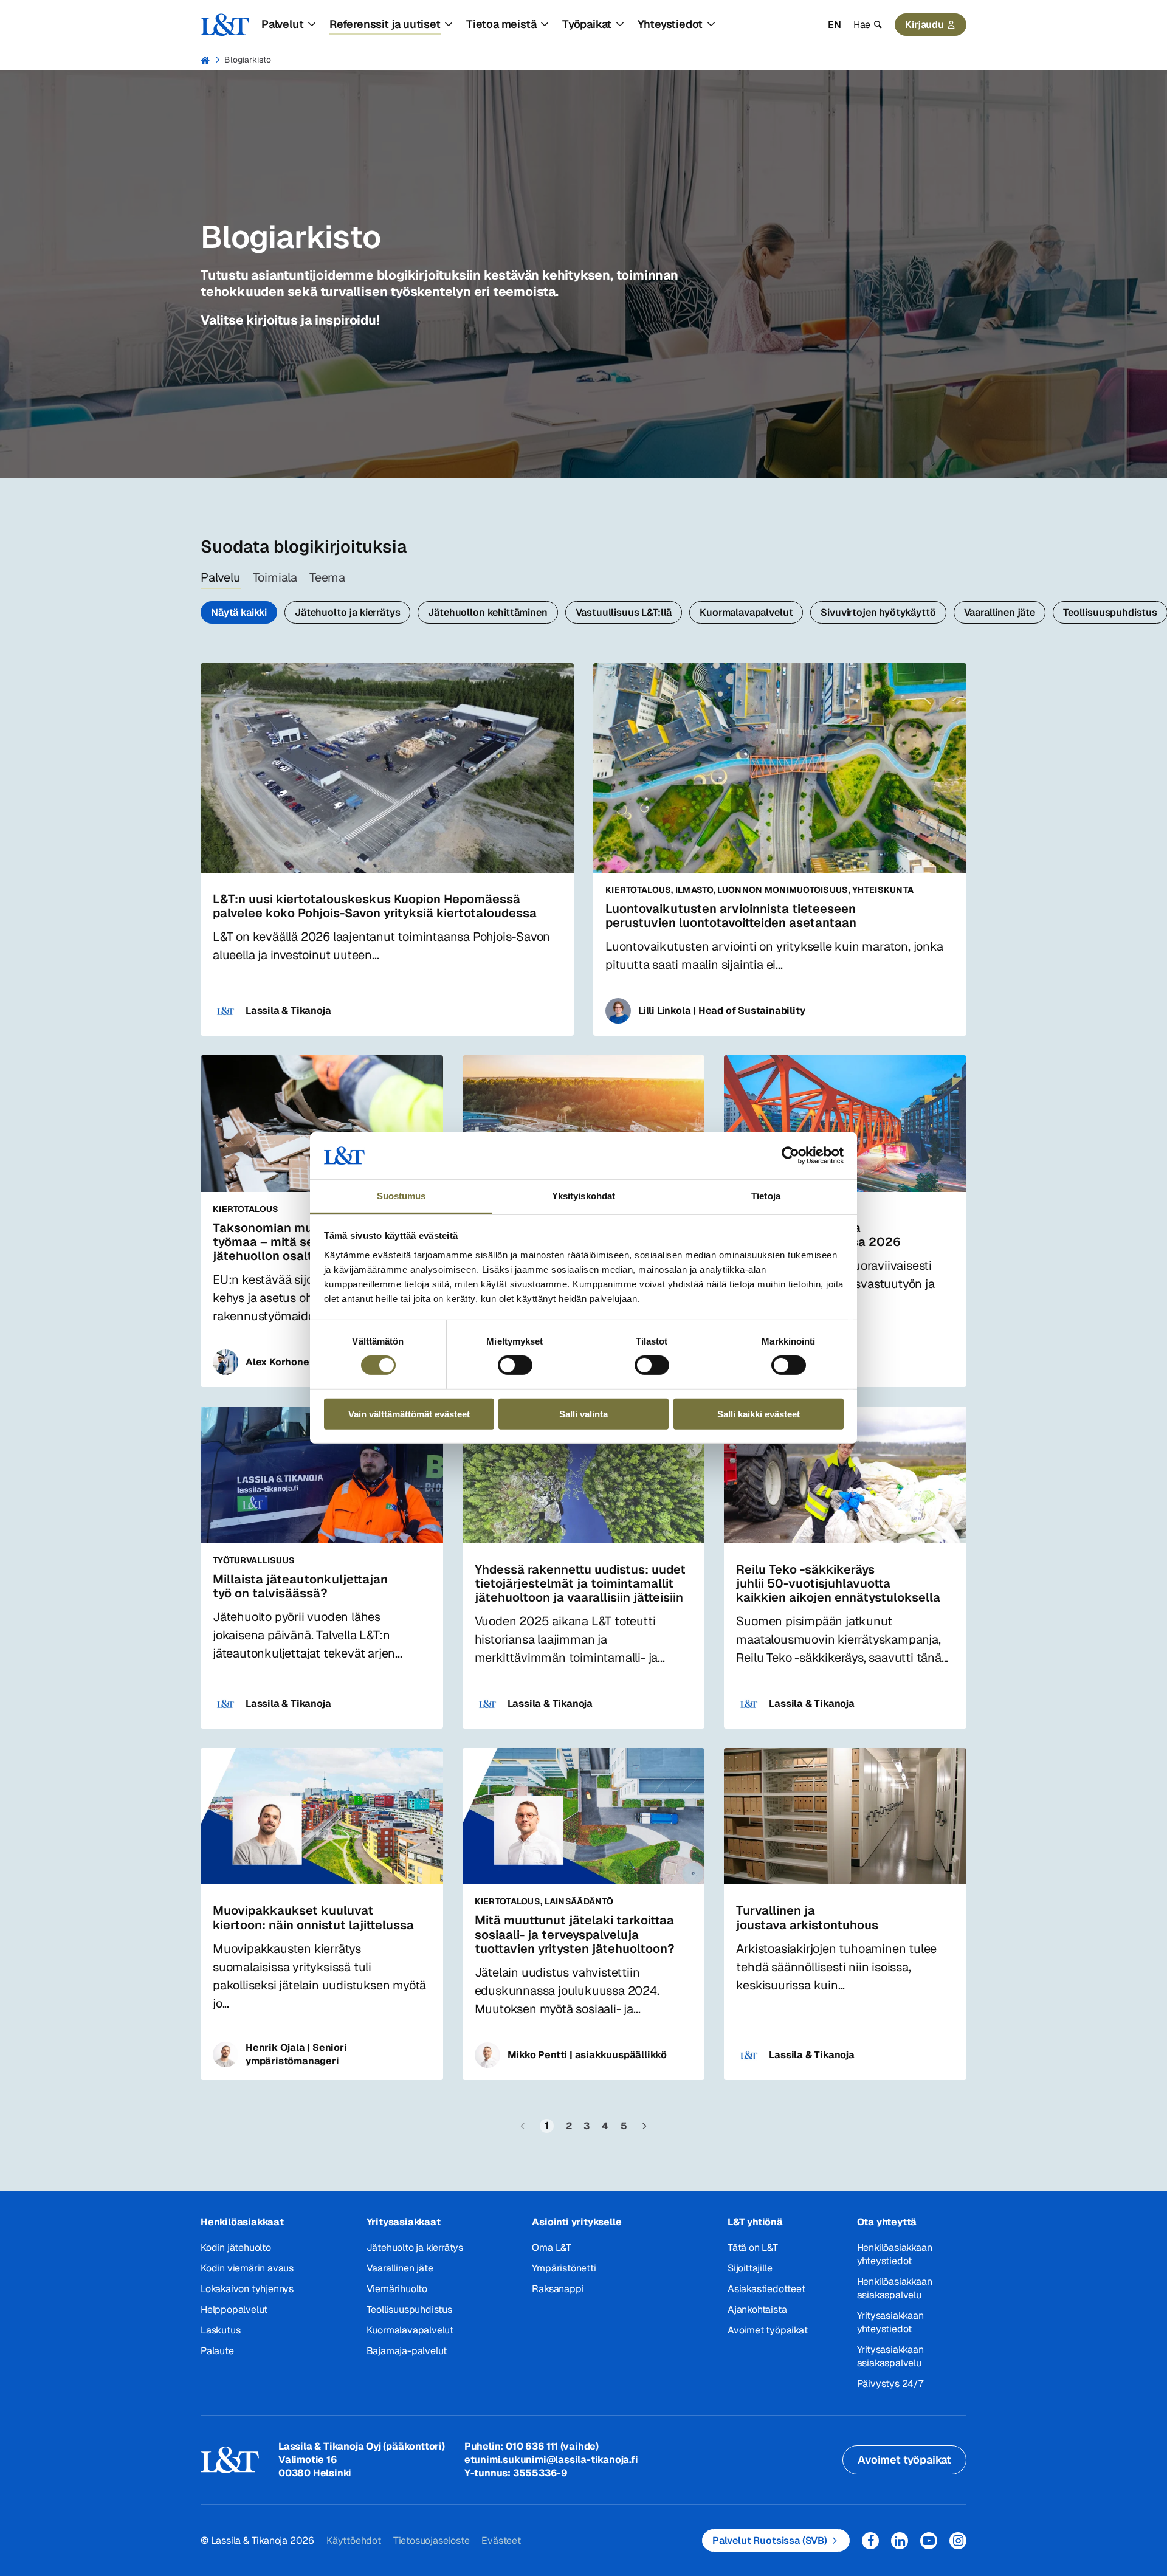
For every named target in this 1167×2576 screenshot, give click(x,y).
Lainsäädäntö (579, 1901)
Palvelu (221, 577)
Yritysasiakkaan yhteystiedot (890, 2322)
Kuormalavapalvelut (746, 612)
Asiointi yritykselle (577, 2222)
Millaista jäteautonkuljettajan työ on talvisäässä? (300, 1586)
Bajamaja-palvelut (407, 2351)
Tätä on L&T (753, 2247)
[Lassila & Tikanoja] (225, 25)
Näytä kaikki (239, 612)
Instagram (958, 2541)
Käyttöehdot (354, 2540)
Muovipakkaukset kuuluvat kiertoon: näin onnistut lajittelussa (313, 1917)
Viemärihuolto (397, 2289)
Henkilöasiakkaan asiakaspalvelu (895, 2288)
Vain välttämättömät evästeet (409, 1414)
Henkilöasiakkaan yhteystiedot (895, 2254)
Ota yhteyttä (887, 2222)
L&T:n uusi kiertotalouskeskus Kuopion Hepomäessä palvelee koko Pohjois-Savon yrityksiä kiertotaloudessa (375, 906)
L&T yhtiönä (755, 2222)
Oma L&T (552, 2247)
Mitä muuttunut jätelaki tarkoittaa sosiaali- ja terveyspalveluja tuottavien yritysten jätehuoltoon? (575, 1934)
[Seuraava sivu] (644, 2126)
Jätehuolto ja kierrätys (347, 612)
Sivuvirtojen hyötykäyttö (878, 612)
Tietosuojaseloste (432, 2540)
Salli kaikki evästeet (759, 1414)
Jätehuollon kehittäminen (487, 612)
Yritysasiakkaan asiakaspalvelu (890, 2356)
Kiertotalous (638, 890)
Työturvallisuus (254, 1560)
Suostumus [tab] (401, 1196)
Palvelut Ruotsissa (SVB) (770, 2540)
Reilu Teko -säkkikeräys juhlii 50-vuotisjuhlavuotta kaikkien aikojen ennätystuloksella (838, 1583)
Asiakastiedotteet (766, 2289)
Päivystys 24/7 (890, 2384)
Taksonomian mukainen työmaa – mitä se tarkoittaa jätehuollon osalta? (294, 1242)
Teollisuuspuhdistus (409, 2309)
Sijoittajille (750, 2268)
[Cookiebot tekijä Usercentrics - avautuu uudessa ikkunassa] (790, 1155)
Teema (327, 577)
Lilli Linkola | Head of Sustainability (721, 1011)
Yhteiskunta (883, 890)
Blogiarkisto (248, 60)
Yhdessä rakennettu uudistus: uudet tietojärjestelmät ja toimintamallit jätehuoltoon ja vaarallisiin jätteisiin (580, 1583)
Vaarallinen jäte (1000, 612)
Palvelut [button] (282, 24)
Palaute (217, 2351)
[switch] (515, 1365)
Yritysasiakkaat (404, 2222)
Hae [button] (862, 25)
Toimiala (275, 577)
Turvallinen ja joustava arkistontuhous (807, 1917)
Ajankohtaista (757, 2309)
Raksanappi (558, 2289)
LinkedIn (900, 2541)
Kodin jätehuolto (236, 2247)
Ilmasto (694, 890)
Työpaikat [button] (587, 24)
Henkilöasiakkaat (242, 2222)
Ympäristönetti (564, 2268)
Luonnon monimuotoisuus (783, 890)
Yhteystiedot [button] (670, 24)
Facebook (870, 2541)
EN (835, 25)
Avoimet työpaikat (768, 2330)
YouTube (929, 2541)
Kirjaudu (924, 25)
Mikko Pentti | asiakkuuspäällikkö (587, 2055)
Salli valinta (583, 1414)
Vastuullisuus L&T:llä (624, 612)
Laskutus (220, 2330)
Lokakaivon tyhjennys (247, 2289)
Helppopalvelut (234, 2309)
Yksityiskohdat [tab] (583, 1196)
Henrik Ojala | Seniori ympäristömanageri (296, 2054)
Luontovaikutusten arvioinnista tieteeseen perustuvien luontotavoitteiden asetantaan (731, 916)
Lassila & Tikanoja (288, 1011)
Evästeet (501, 2540)
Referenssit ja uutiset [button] (385, 24)
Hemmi (206, 60)
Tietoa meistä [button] (501, 24)
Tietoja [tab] (766, 1196)
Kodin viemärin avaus (247, 2268)
